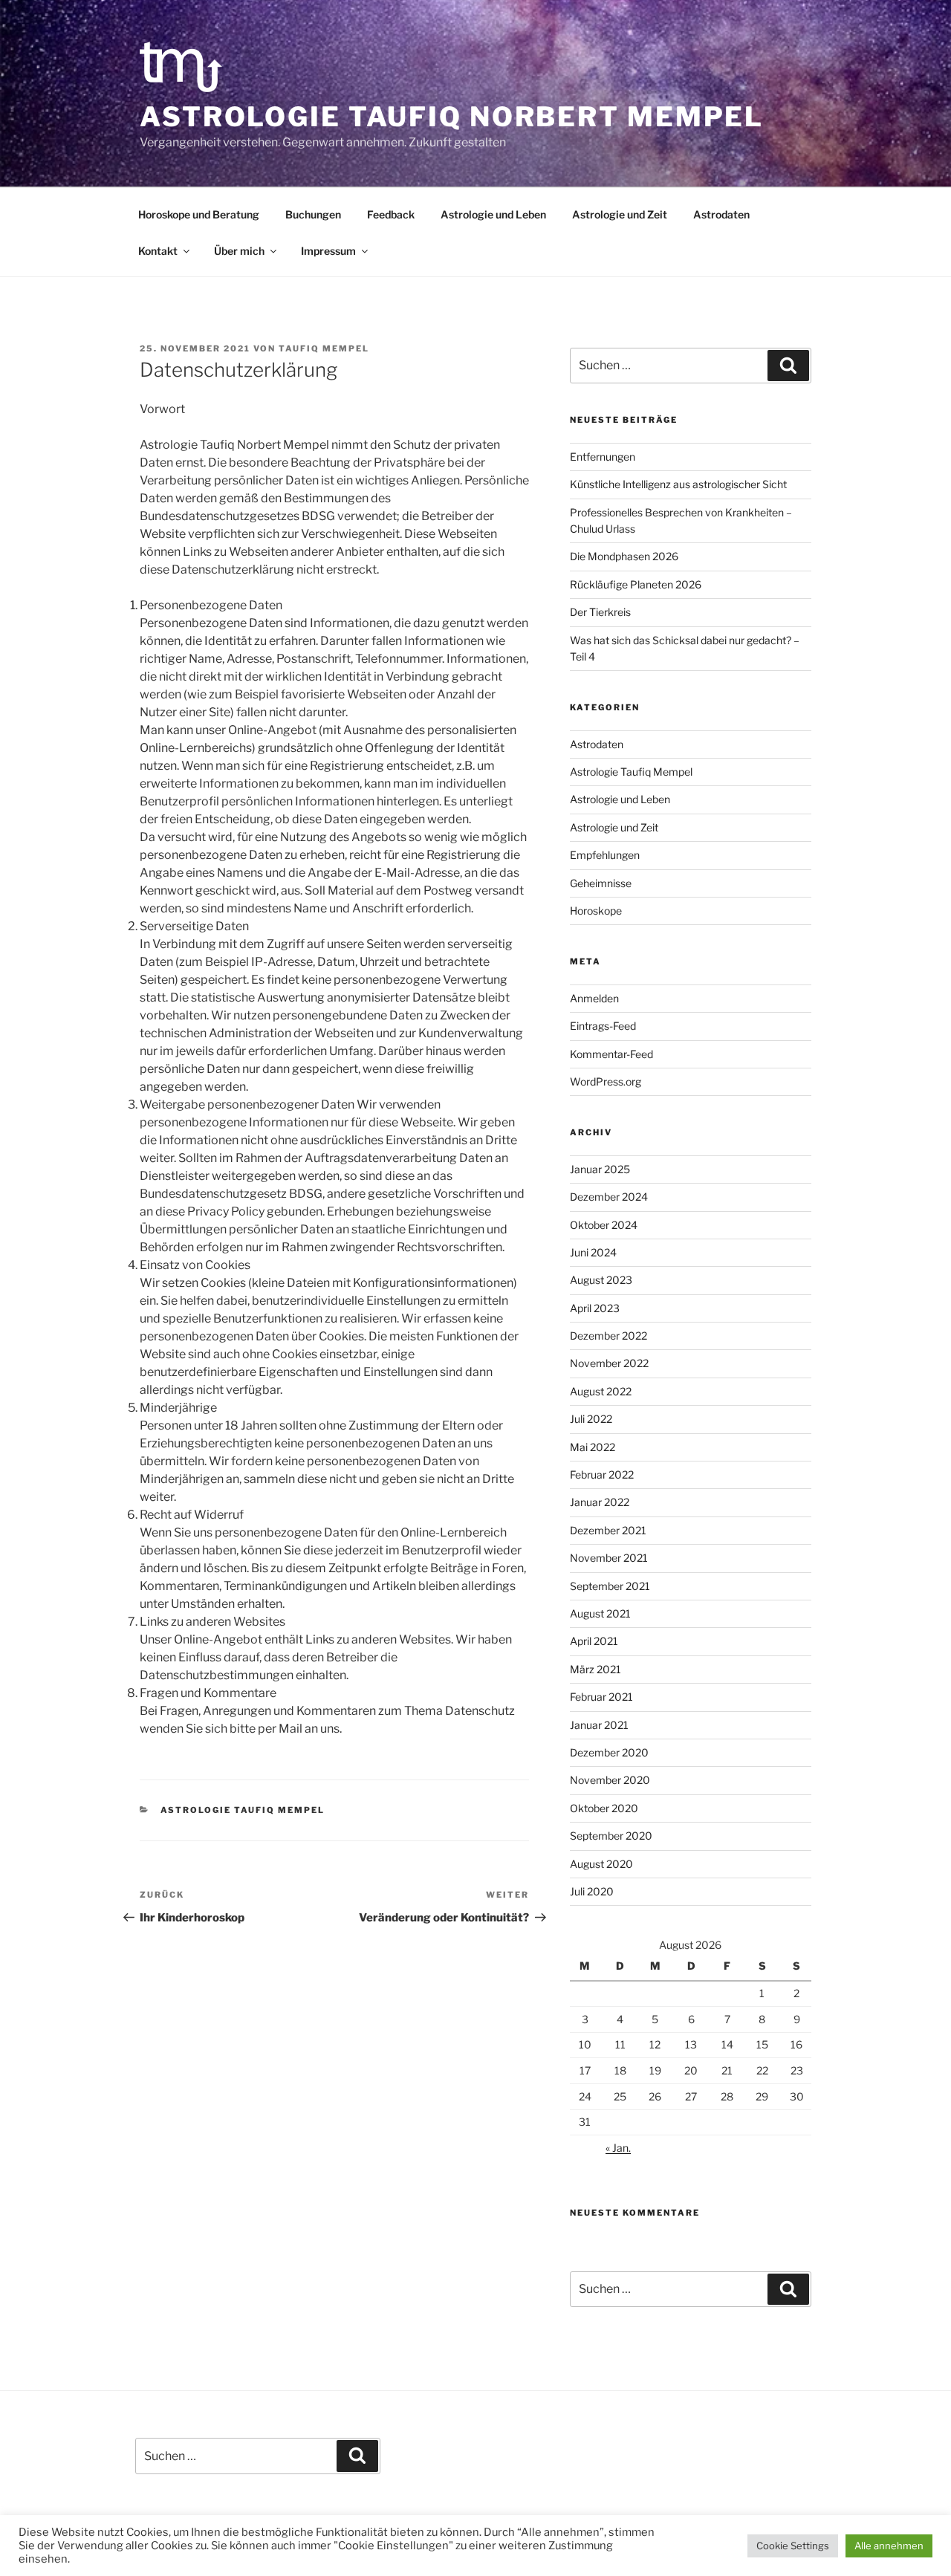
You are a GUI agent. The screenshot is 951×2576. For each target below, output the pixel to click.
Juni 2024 (593, 1252)
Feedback (391, 214)
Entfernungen (603, 457)
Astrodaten (721, 214)
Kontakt (158, 251)
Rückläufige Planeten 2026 (636, 584)
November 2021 (609, 1558)
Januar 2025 (600, 1169)
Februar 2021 (601, 1697)
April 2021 (594, 1641)
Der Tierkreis (600, 612)
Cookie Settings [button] (793, 2546)
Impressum (328, 251)
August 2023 (601, 1280)
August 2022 (601, 1391)
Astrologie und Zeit (620, 214)
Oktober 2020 (604, 1808)
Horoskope (596, 911)
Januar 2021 (599, 1725)
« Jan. (618, 2148)
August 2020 (601, 1864)
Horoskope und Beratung (199, 214)
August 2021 (600, 1613)
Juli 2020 (592, 1891)
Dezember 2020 (609, 1752)
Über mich (239, 251)
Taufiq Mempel (324, 348)
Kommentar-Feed (611, 1054)
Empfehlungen (605, 855)
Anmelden (594, 998)
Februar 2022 (602, 1474)
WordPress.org (606, 1081)
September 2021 (610, 1586)
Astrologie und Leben (493, 214)
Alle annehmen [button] (889, 2546)
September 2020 (611, 1836)
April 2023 (595, 1308)
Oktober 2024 (604, 1225)
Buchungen (313, 214)
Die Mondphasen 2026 (624, 556)
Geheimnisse (601, 883)
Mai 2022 (593, 1447)
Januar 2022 (600, 1502)
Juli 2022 (591, 1419)
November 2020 (610, 1780)
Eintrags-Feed (603, 1026)
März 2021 (595, 1669)
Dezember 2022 (608, 1336)
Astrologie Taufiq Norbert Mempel (452, 117)
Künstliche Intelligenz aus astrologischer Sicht (678, 484)
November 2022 (609, 1363)
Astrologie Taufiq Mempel (243, 1810)
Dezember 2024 (609, 1197)
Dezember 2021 (608, 1530)
